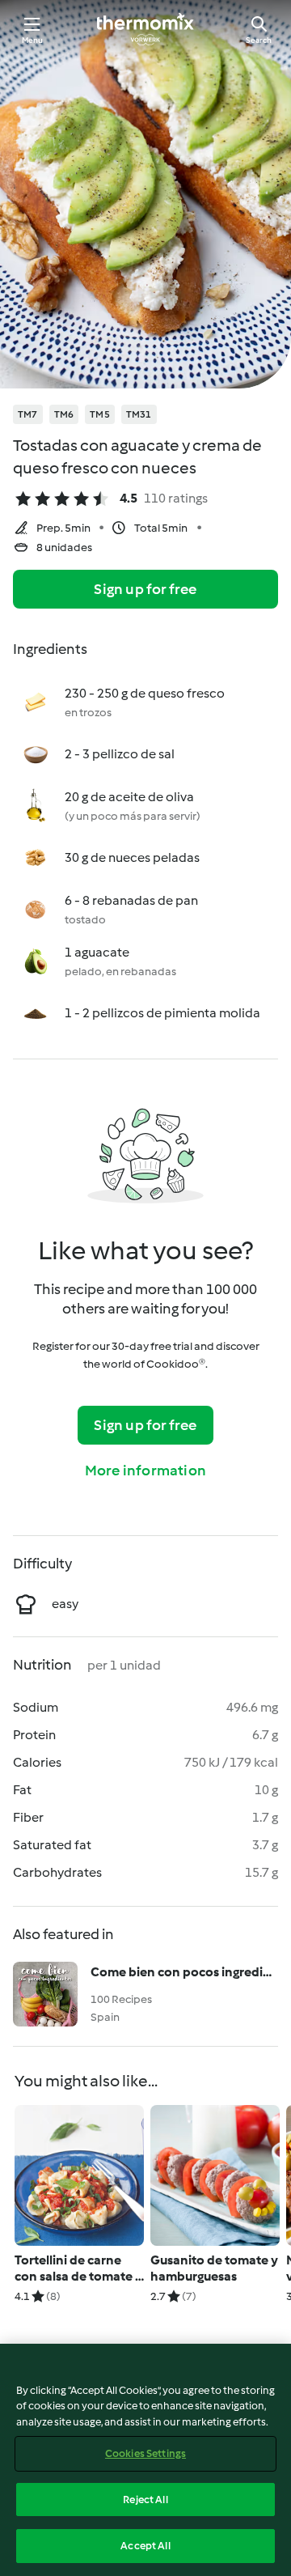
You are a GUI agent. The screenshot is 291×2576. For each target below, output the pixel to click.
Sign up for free (145, 589)
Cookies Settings (145, 2453)
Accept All (145, 2546)
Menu (33, 40)
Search (259, 40)
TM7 (28, 414)
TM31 (139, 414)
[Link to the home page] (145, 29)
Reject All (145, 2500)
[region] (145, 2460)
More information (145, 1470)
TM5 (100, 414)
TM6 (64, 414)
